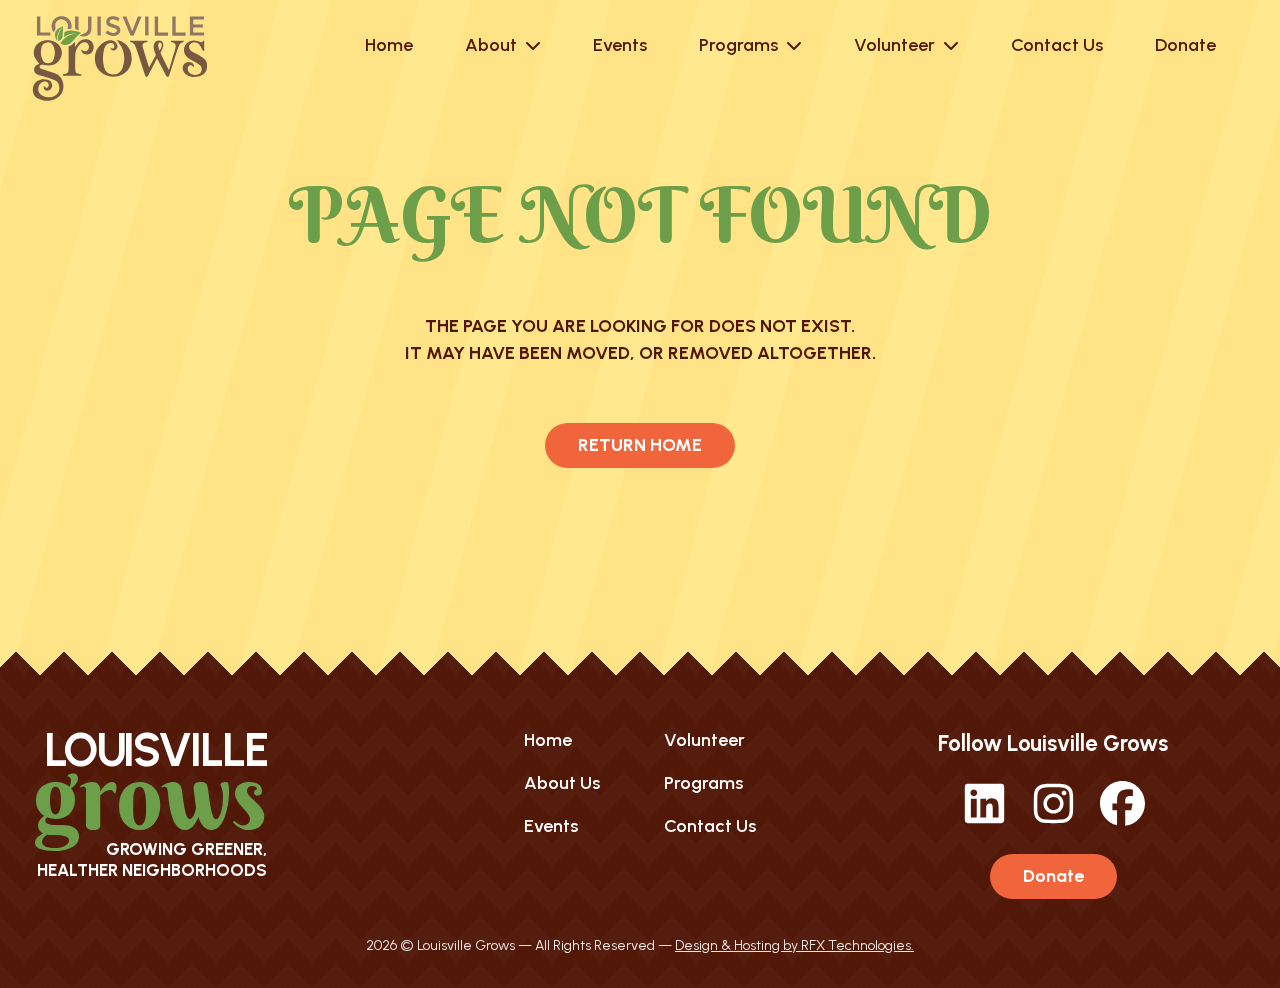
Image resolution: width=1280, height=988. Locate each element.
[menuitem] (389, 45)
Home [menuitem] (548, 740)
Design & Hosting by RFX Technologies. (794, 945)
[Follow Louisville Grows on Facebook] (1122, 820)
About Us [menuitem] (562, 783)
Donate (1053, 876)
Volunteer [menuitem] (704, 740)
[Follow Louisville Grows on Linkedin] (984, 820)
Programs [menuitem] (703, 783)
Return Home (640, 445)
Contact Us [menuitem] (710, 826)
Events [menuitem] (551, 826)
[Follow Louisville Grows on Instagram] (1053, 820)
